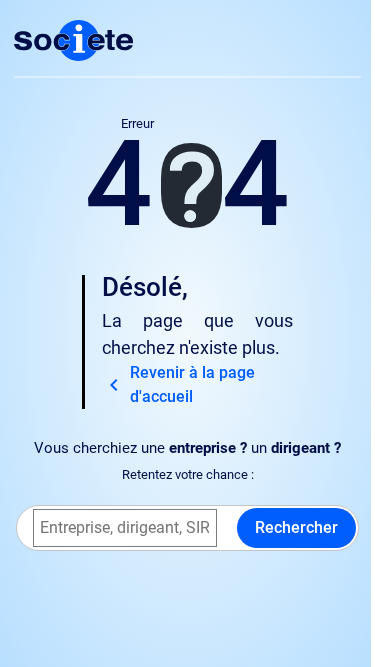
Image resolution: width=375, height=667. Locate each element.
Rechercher (296, 527)
